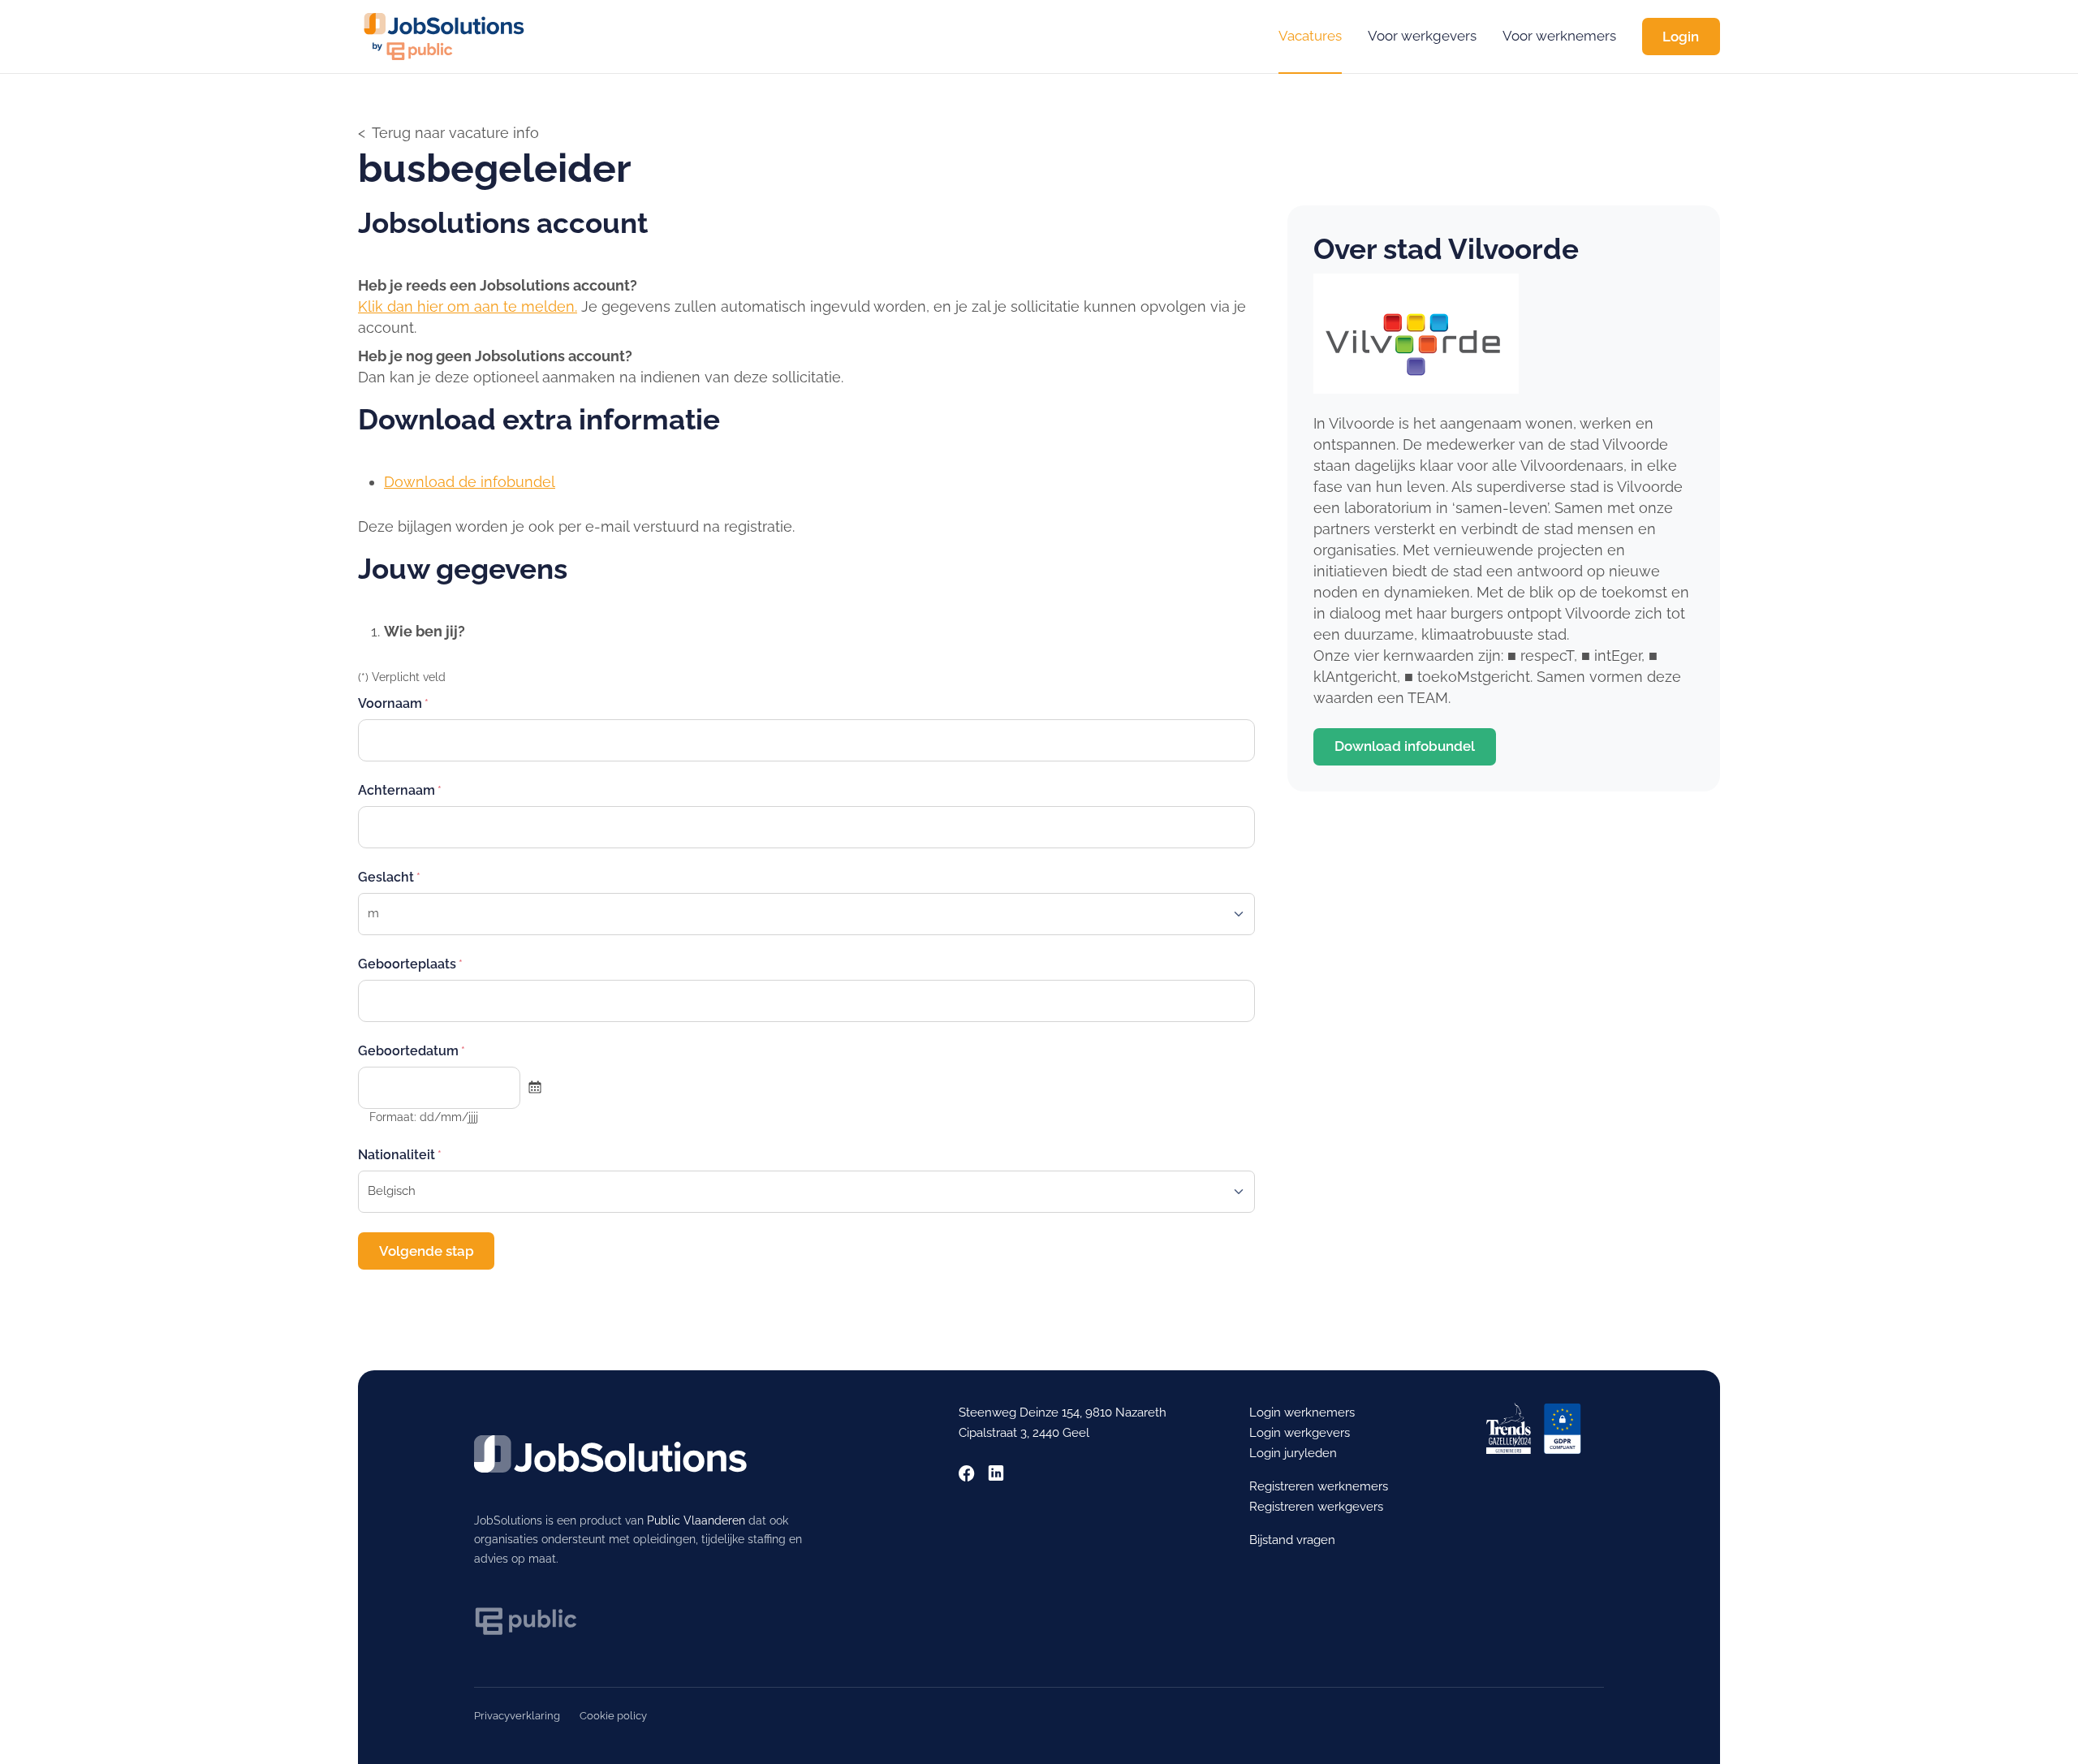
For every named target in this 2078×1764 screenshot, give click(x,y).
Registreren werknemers (1319, 1486)
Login (1681, 37)
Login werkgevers (1300, 1433)
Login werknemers (1302, 1412)
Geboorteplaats (407, 964)
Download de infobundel (470, 482)
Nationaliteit (397, 1155)
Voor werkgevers (1422, 36)
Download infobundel (1405, 746)
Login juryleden (1293, 1453)
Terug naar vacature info (455, 133)
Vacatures (1310, 36)
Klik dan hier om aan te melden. (468, 306)
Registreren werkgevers (1316, 1507)
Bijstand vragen (1292, 1540)
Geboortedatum (408, 1051)
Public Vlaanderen (696, 1520)
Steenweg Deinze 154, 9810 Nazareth (1063, 1412)
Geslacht (386, 877)
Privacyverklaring (517, 1716)
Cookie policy (613, 1716)
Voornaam (390, 703)
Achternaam (397, 790)
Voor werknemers (1559, 36)
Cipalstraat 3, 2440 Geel (1024, 1433)
